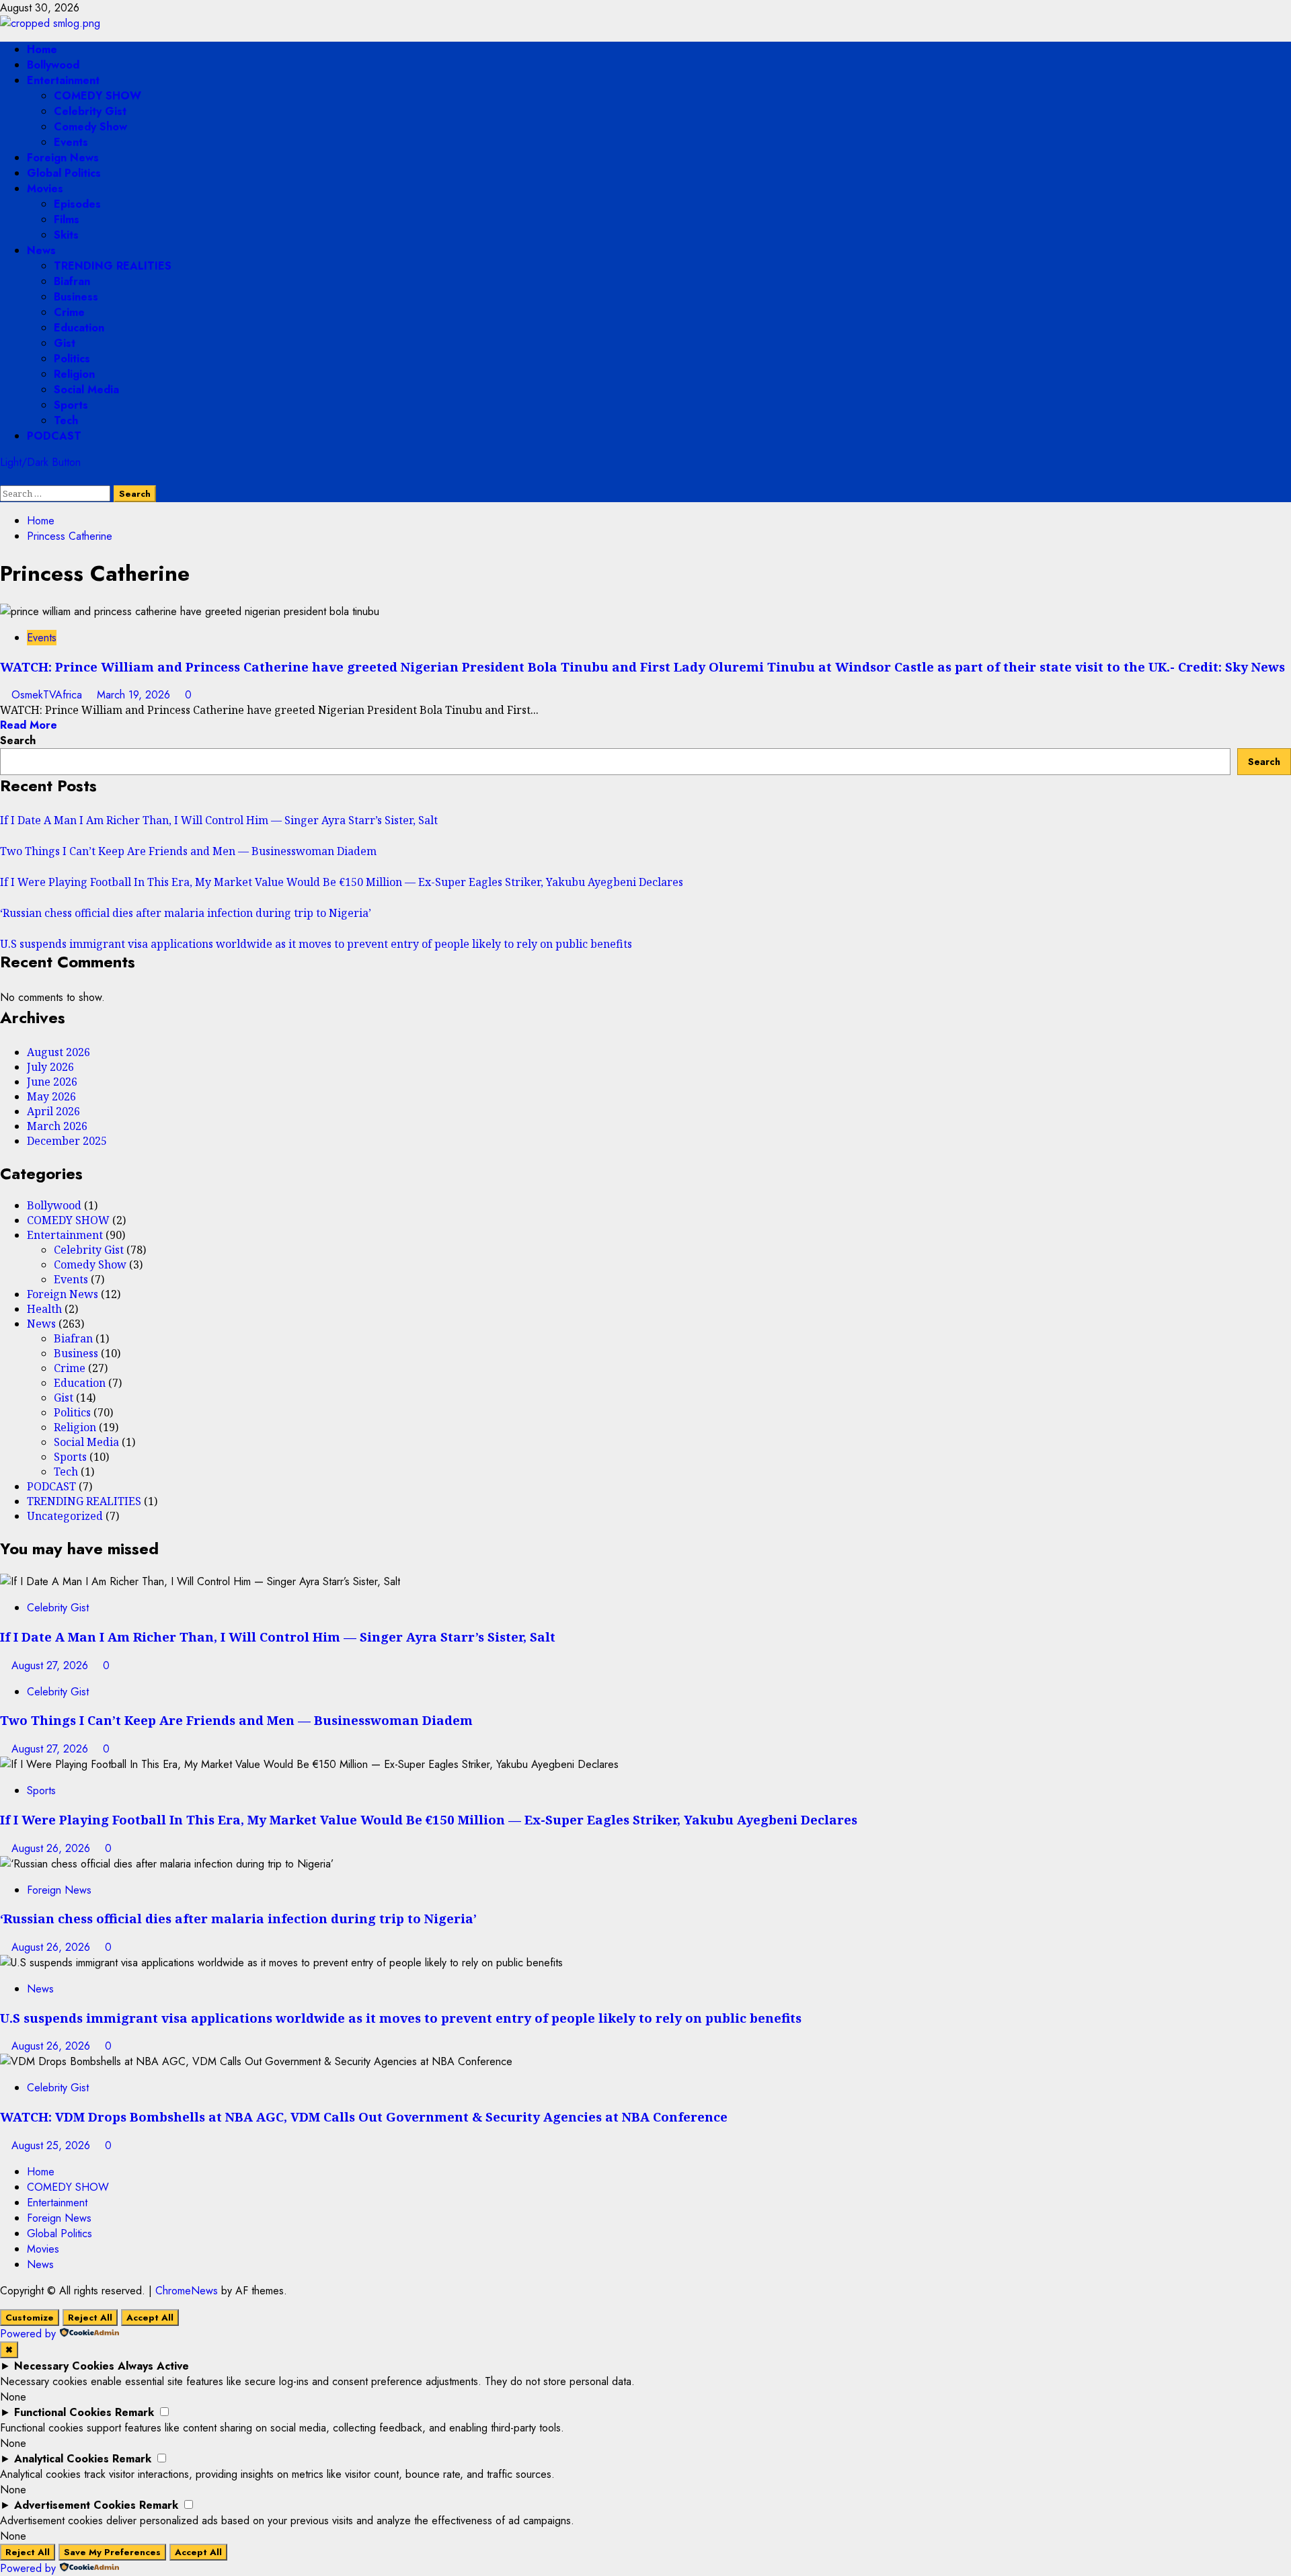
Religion (74, 374)
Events (71, 142)
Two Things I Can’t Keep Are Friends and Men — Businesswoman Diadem (188, 851)
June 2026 (52, 1082)
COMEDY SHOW (97, 96)
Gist (65, 343)
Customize (30, 2318)
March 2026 (57, 1126)
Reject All (90, 2318)
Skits (66, 235)
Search (18, 740)
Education (79, 328)
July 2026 (50, 1067)
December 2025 (67, 1141)
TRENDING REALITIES (113, 266)
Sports (71, 405)
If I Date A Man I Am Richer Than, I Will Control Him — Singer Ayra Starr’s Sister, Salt (219, 820)
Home (42, 49)
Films (67, 219)
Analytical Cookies (62, 2459)
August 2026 (58, 1052)
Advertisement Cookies (75, 2505)
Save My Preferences (112, 2552)
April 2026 (53, 1111)
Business (76, 297)
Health (44, 1309)
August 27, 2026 (51, 1665)
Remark (134, 2412)
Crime (69, 312)
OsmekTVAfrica (48, 695)
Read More (29, 725)
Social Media (86, 390)
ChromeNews (187, 2291)
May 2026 (51, 1096)
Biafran (72, 281)
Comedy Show (90, 127)
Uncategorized (65, 1516)
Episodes (77, 204)
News (41, 250)
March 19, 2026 (135, 695)
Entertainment (63, 80)
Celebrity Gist (90, 111)
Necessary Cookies (64, 2366)
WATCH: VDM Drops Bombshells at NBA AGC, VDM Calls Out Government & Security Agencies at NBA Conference (364, 2117)
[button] (4, 478)
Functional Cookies (63, 2412)
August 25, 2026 (52, 2145)
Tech (66, 420)
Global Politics (64, 173)
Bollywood (53, 65)
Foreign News (63, 158)
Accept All (150, 2318)
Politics (72, 359)
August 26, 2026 (52, 1848)
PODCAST (54, 436)
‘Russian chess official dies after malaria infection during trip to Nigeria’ (186, 913)
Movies (45, 189)
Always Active (153, 2366)
